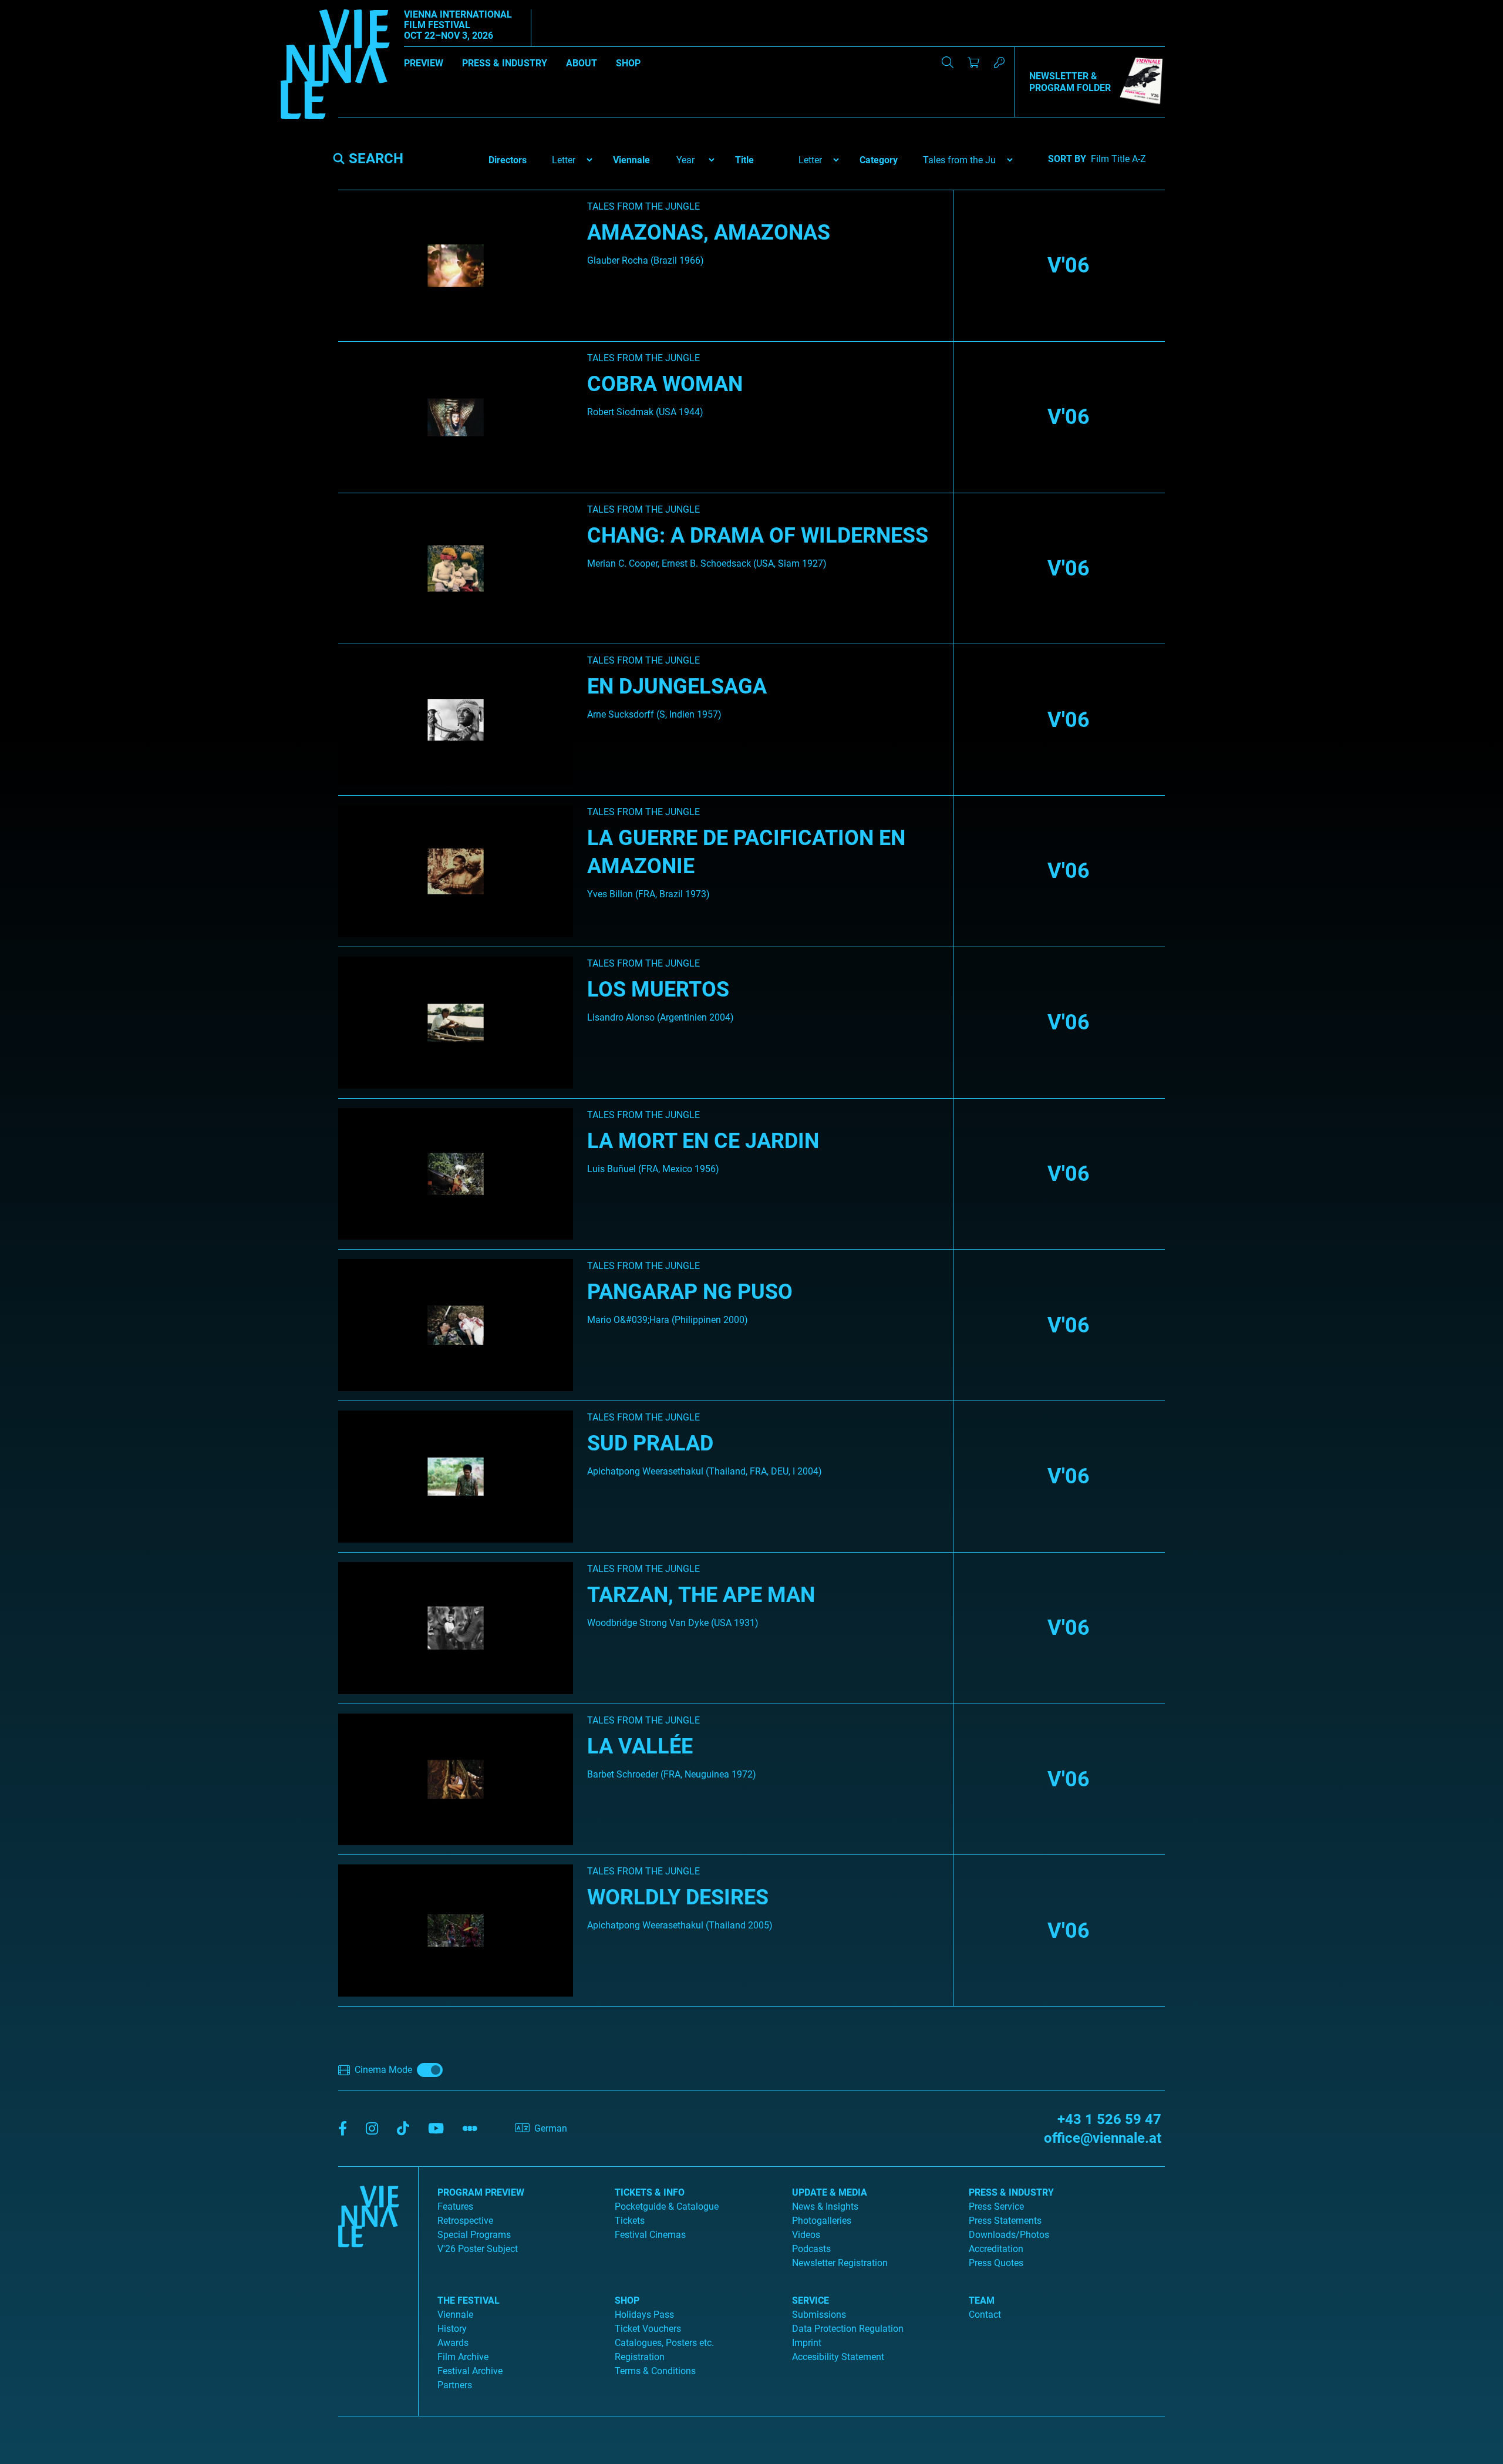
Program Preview (481, 2192)
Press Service (996, 2207)
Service (811, 2300)
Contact (985, 2315)
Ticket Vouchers (648, 2329)
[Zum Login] (999, 62)
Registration (640, 2357)
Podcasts (811, 2249)
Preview (424, 63)
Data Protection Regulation (848, 2329)
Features (455, 2207)
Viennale (455, 2315)
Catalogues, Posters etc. (664, 2343)
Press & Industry (505, 63)
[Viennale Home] (369, 2287)
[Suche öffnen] (948, 62)
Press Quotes (996, 2263)
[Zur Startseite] (335, 66)
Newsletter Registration (840, 2263)
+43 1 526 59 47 (1109, 2119)
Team (982, 2300)
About (582, 63)
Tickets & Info (650, 2192)
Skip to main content (43, 7)
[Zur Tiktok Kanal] (403, 2129)
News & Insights (825, 2207)
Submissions (819, 2315)
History (452, 2329)
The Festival (469, 2300)
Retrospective (465, 2221)
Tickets (630, 2221)
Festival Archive (470, 2371)
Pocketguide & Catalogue (667, 2207)
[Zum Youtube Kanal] (436, 2129)
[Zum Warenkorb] (973, 62)
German (551, 2128)
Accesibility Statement (838, 2357)
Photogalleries (822, 2221)
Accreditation (996, 2249)
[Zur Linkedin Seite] (372, 2129)
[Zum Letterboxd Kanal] (470, 2129)
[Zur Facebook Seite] (343, 2129)
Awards (453, 2343)
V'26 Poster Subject (478, 2249)
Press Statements (1005, 2221)
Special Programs (474, 2235)
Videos (806, 2235)
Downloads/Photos (1009, 2235)
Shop (628, 63)
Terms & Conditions (655, 2371)
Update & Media (830, 2192)
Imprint (807, 2343)
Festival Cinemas (650, 2235)
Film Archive (463, 2357)
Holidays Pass (644, 2315)
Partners (455, 2385)
